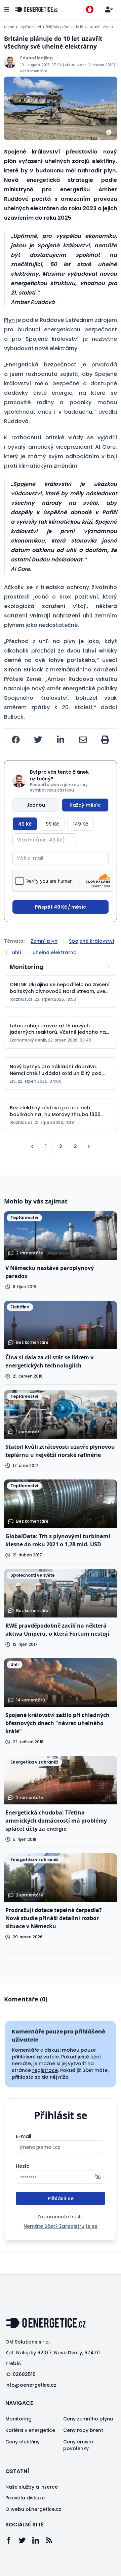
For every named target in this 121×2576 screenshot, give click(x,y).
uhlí (17, 952)
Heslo (23, 2166)
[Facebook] (12, 2540)
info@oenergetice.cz (31, 2385)
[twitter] (38, 740)
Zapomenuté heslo (61, 2217)
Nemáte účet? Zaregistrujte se (61, 2226)
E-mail (24, 2136)
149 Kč (80, 824)
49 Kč (25, 824)
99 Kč (52, 824)
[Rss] (52, 2540)
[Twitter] (26, 2540)
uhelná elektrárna (55, 952)
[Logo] (36, 9)
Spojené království (92, 941)
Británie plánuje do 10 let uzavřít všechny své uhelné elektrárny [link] (81, 27)
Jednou (36, 805)
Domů (9, 27)
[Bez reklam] (90, 9)
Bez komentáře (34, 71)
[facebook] (16, 740)
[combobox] (61, 967)
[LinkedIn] (39, 2540)
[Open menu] (7, 9)
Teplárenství (30, 27)
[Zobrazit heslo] (98, 2177)
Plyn (9, 320)
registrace (45, 2070)
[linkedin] (61, 740)
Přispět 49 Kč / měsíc (61, 907)
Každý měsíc (85, 805)
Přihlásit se (61, 2198)
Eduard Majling (36, 58)
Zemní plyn (44, 941)
